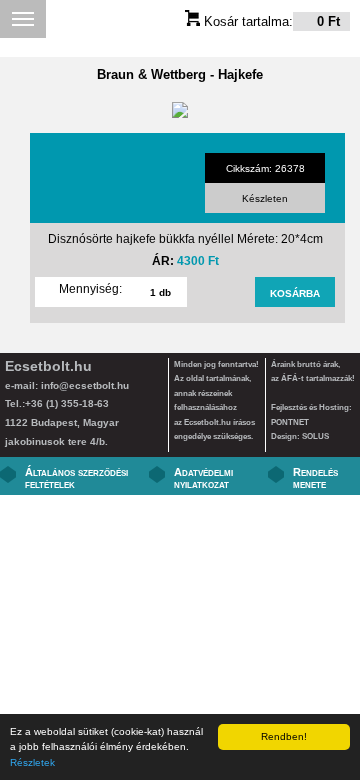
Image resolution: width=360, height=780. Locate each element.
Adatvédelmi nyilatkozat (203, 478)
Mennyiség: (90, 289)
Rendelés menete (315, 478)
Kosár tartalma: (270, 21)
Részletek (32, 762)
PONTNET (290, 422)
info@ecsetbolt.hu (85, 385)
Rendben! (284, 736)
